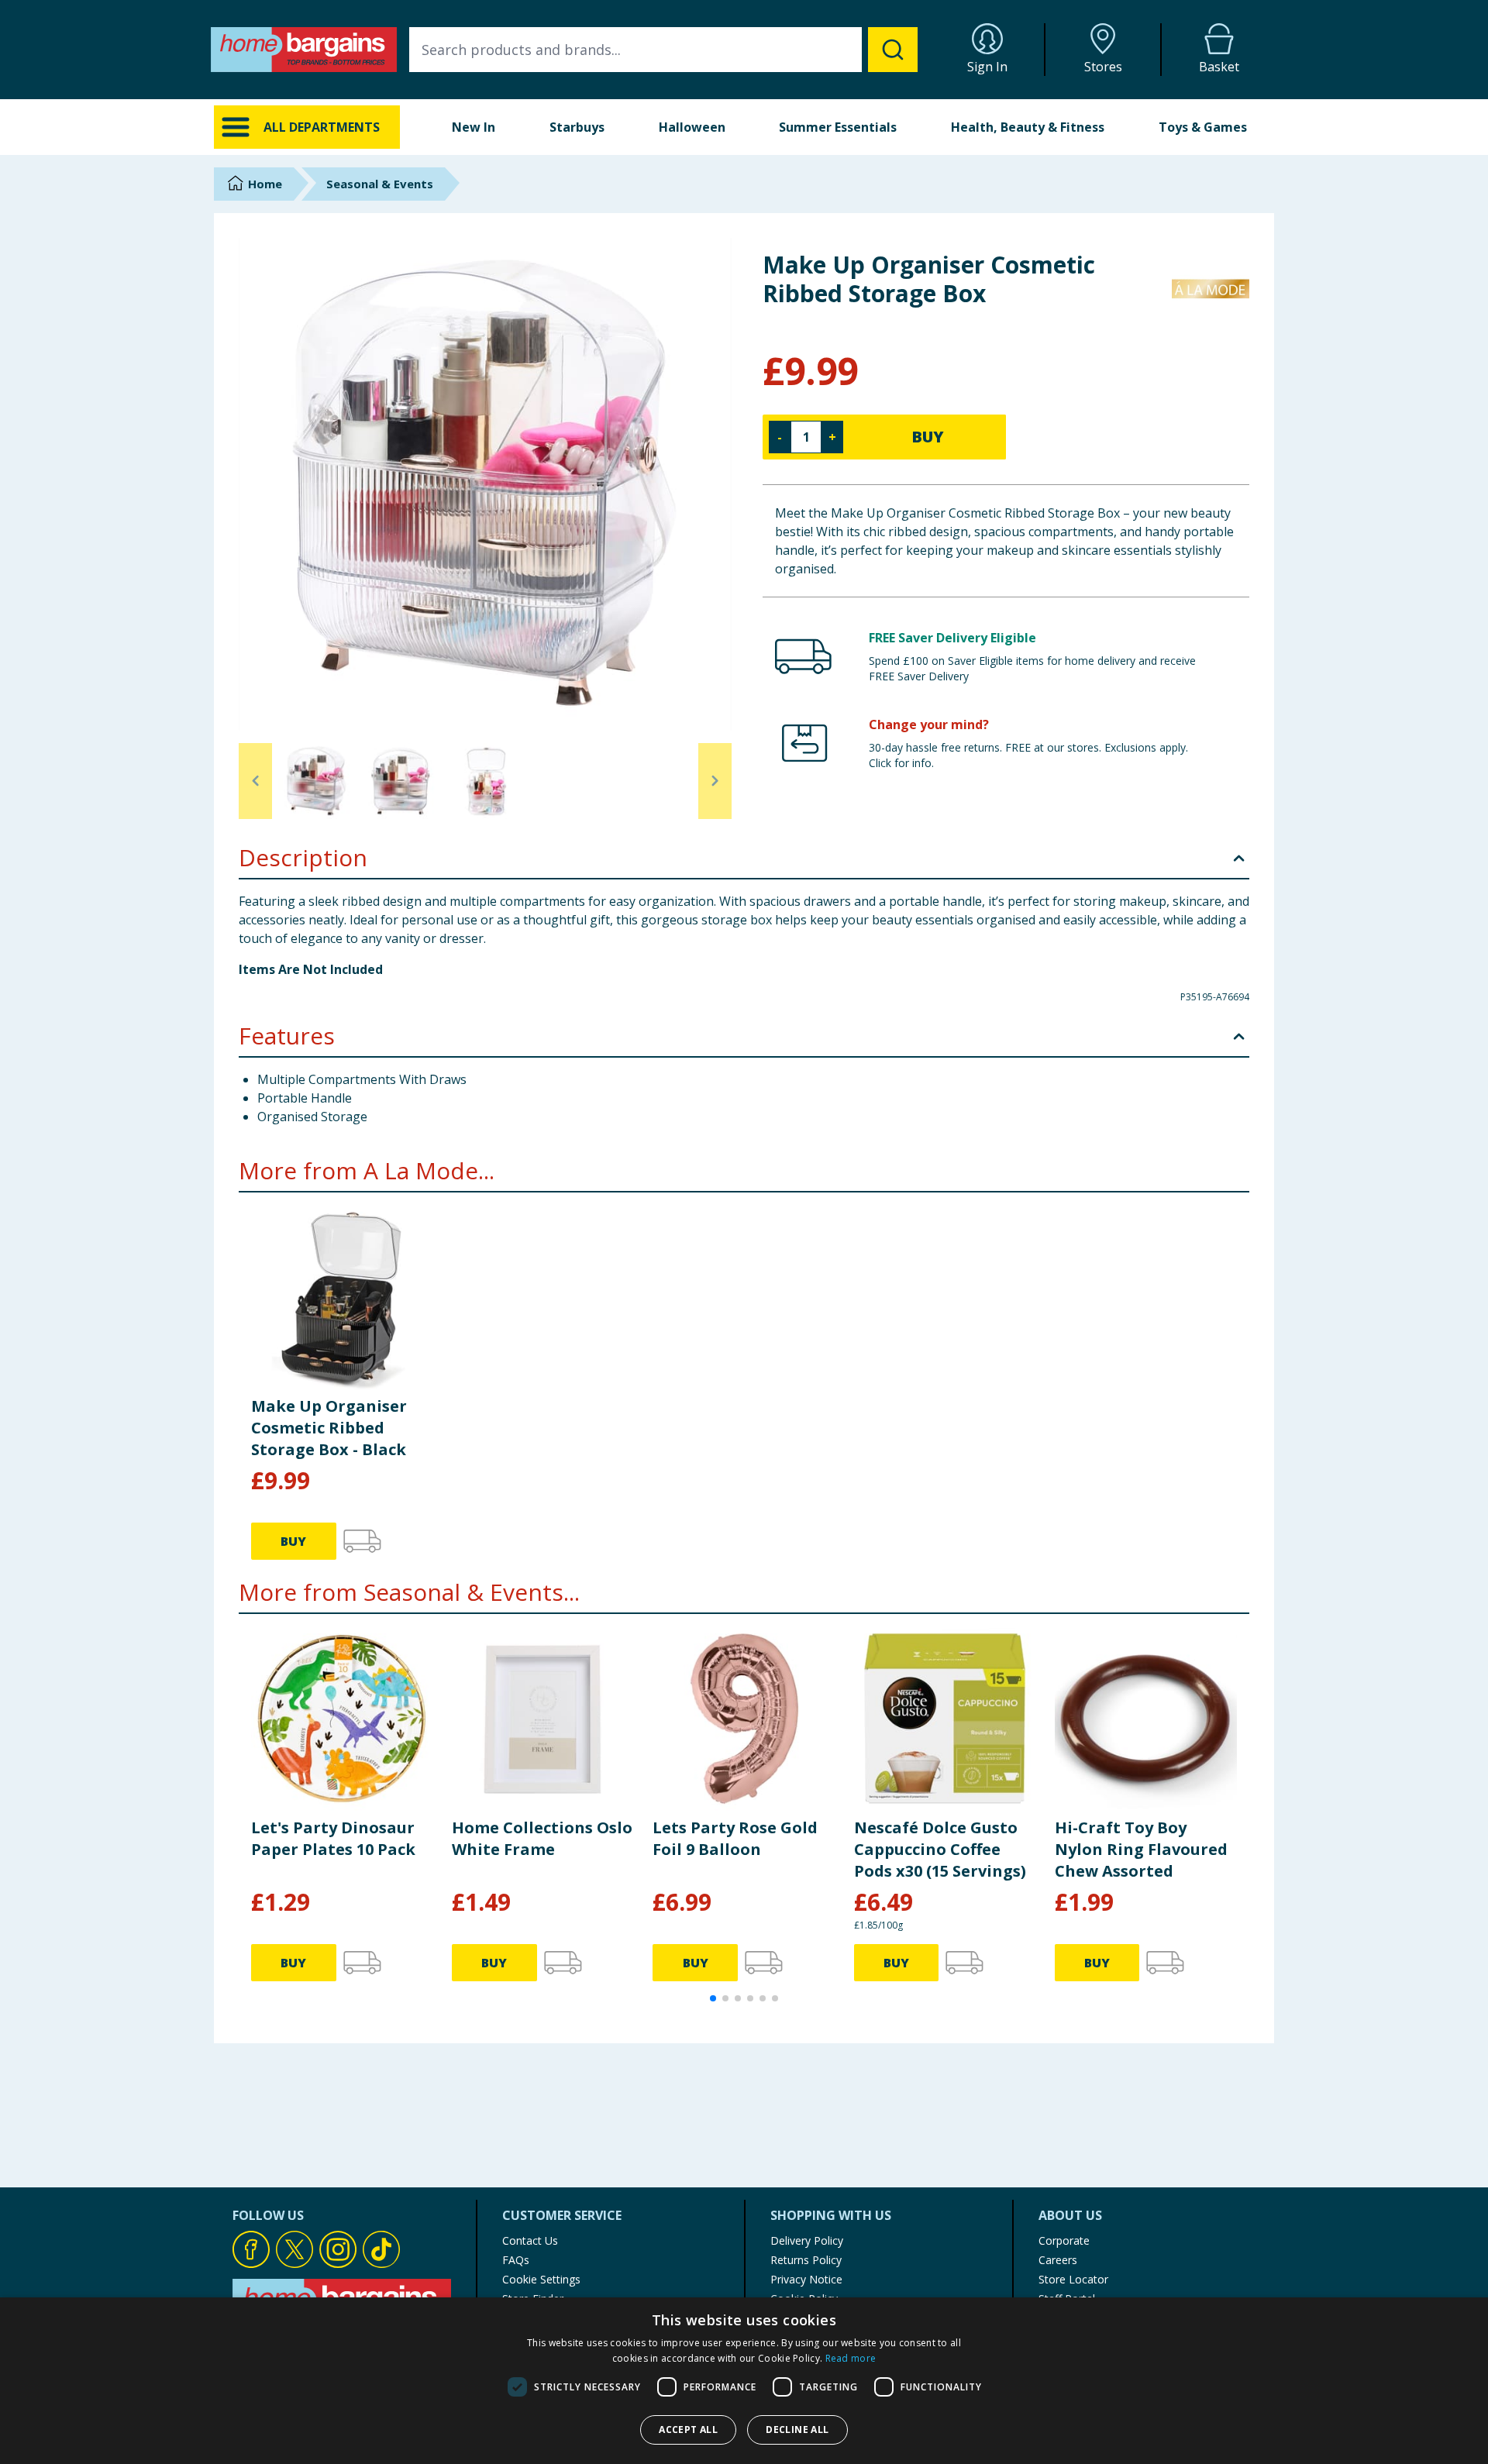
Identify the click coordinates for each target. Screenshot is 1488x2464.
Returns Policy (806, 2260)
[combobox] (663, 50)
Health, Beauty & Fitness (1028, 127)
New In (474, 127)
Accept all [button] (688, 2430)
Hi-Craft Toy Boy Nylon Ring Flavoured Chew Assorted (1141, 1849)
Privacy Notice (806, 2279)
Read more (851, 2358)
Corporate (1064, 2240)
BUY (928, 437)
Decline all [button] (797, 2430)
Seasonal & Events (380, 184)
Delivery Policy (807, 2240)
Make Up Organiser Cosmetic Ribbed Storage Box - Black (329, 1428)
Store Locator (1073, 2279)
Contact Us (530, 2240)
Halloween (692, 127)
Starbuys (577, 127)
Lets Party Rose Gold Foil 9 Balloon (735, 1838)
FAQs (516, 2260)
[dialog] (744, 2381)
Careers (1058, 2260)
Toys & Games (1203, 127)
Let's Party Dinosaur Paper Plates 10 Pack (333, 1838)
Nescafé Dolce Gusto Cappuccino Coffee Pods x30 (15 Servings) (940, 1849)
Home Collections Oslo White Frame (542, 1838)
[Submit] (893, 50)
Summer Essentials (838, 127)
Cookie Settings (541, 2279)
